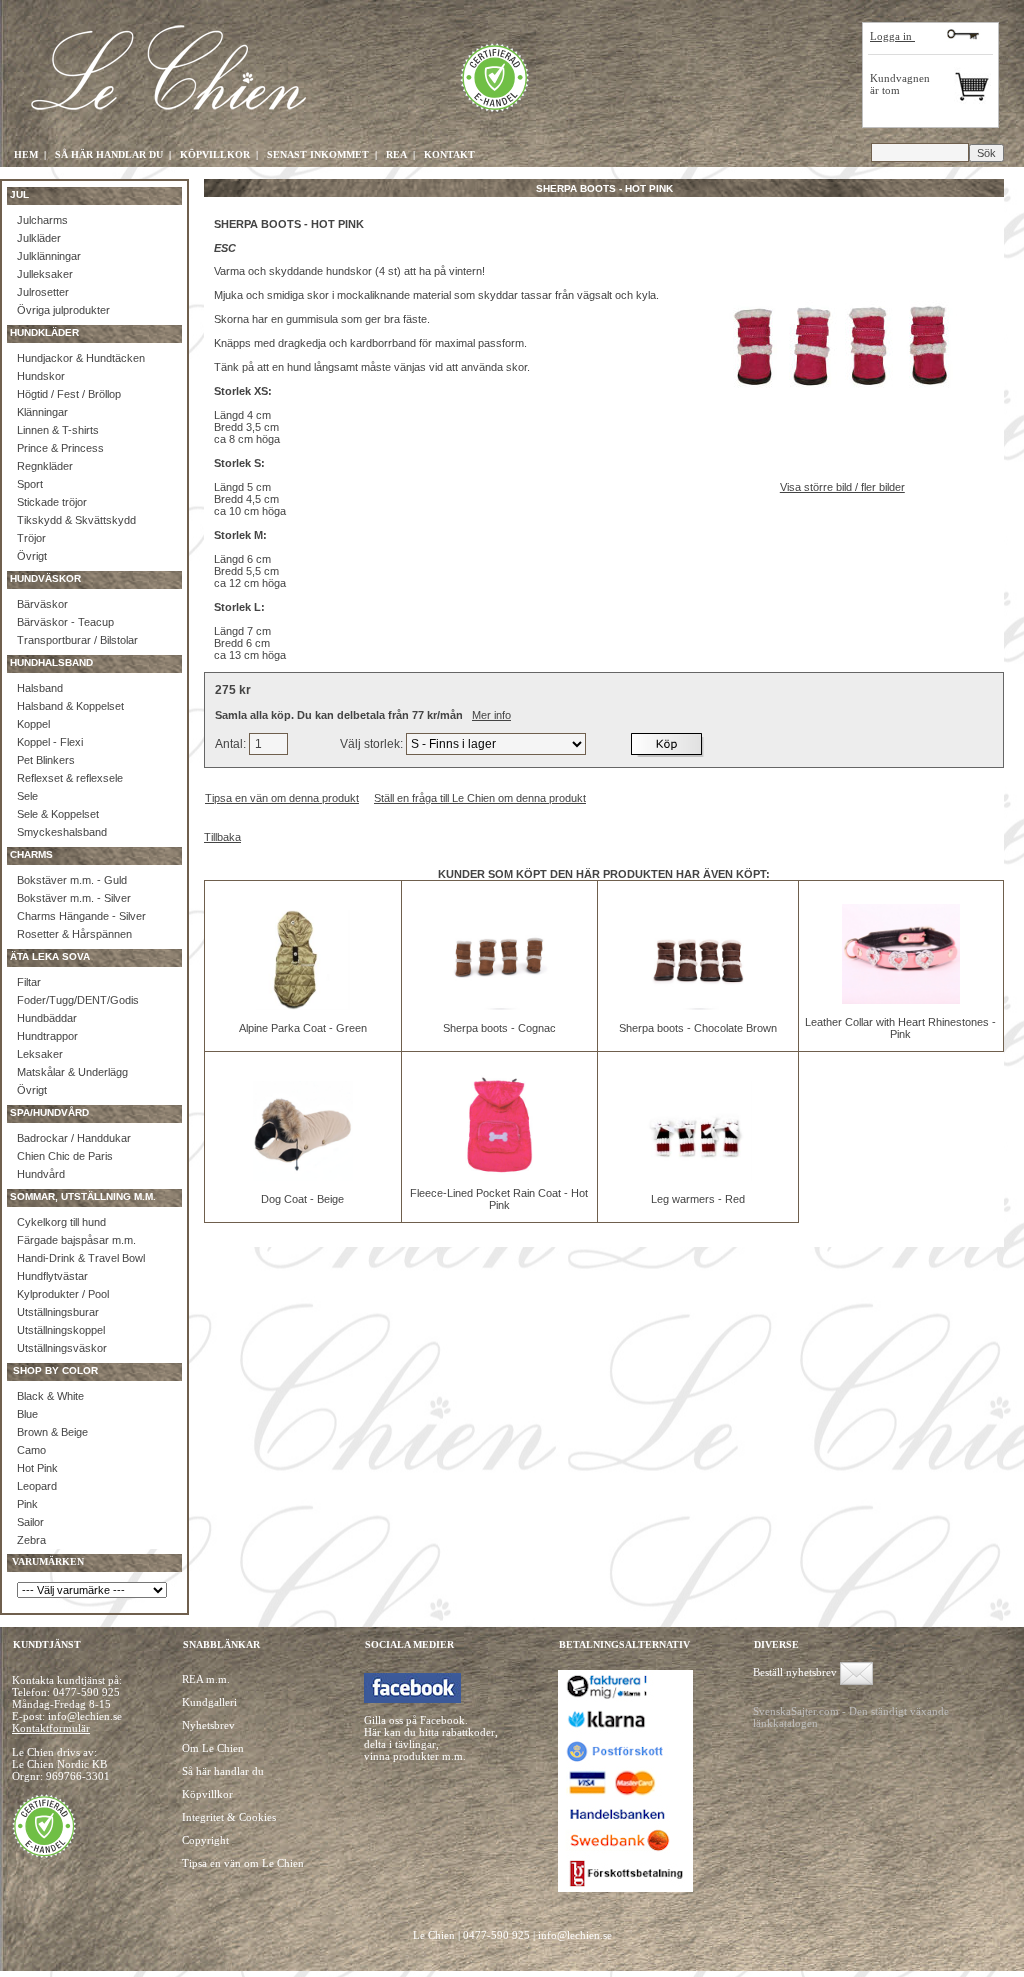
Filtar (29, 982)
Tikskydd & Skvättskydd (76, 520)
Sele (27, 796)
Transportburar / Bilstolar (77, 640)
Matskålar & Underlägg (72, 1072)
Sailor (30, 1522)
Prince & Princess (60, 448)
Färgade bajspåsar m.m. (76, 1240)
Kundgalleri (209, 1702)
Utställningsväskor (62, 1348)
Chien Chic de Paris (65, 1156)
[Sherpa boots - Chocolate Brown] (698, 1006)
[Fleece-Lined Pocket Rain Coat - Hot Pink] (499, 1171)
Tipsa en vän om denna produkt (282, 798)
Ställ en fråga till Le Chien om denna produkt (480, 798)
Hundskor (41, 376)
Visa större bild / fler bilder (842, 487)
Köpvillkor (207, 1794)
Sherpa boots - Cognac (499, 1028)
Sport (30, 484)
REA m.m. (206, 1679)
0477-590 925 (86, 1692)
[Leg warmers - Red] (698, 1177)
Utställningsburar (58, 1312)
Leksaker (40, 1054)
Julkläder (39, 238)
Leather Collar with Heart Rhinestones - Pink (900, 1028)
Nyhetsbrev (208, 1725)
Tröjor (31, 538)
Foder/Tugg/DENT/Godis (78, 1000)
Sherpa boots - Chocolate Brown (698, 1028)
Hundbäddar (47, 1018)
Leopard (37, 1486)
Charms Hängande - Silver (81, 916)
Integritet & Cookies (229, 1817)
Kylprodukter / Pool (63, 1294)
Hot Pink (37, 1468)
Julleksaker (45, 274)
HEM (26, 154)
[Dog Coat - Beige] (303, 1177)
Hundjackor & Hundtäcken (81, 358)
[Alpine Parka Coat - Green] (303, 1006)
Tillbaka (222, 837)
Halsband (40, 688)
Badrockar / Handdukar (74, 1138)
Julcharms (42, 220)
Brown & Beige (52, 1432)
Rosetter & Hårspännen (74, 934)
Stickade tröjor (52, 502)
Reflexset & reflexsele (70, 778)
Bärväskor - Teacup (65, 622)
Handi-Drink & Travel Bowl (81, 1258)
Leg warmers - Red (698, 1199)
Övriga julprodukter (63, 310)
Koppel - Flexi (50, 742)
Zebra (31, 1540)
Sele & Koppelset (58, 814)
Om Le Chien (213, 1748)
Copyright (205, 1840)
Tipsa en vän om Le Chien (243, 1863)
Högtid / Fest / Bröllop (69, 394)
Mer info (491, 715)
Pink (27, 1504)
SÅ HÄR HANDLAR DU (109, 154)
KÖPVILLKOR (215, 154)
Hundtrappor (47, 1036)
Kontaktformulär (51, 1728)
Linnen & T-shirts (58, 430)
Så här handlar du (223, 1771)
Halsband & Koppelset (70, 706)
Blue (27, 1414)
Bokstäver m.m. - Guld (72, 880)
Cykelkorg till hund (61, 1222)
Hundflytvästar (52, 1276)
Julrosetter (43, 292)
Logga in (892, 36)
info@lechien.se (575, 1935)
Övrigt (32, 556)
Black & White (50, 1396)
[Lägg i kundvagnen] (668, 744)
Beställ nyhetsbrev (795, 1672)
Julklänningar (49, 256)
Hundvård (41, 1174)
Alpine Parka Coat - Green (303, 1028)
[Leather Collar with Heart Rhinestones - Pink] (901, 1000)
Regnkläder (45, 466)
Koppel (33, 724)
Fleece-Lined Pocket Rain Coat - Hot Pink (499, 1199)
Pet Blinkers (46, 760)
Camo (31, 1450)
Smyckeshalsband (62, 832)
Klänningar (42, 412)
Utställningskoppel (61, 1330)
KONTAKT (449, 154)
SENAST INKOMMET (318, 154)
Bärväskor (42, 604)
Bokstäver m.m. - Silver (74, 898)
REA (396, 154)
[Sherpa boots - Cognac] (499, 1006)
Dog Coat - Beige (302, 1199)
